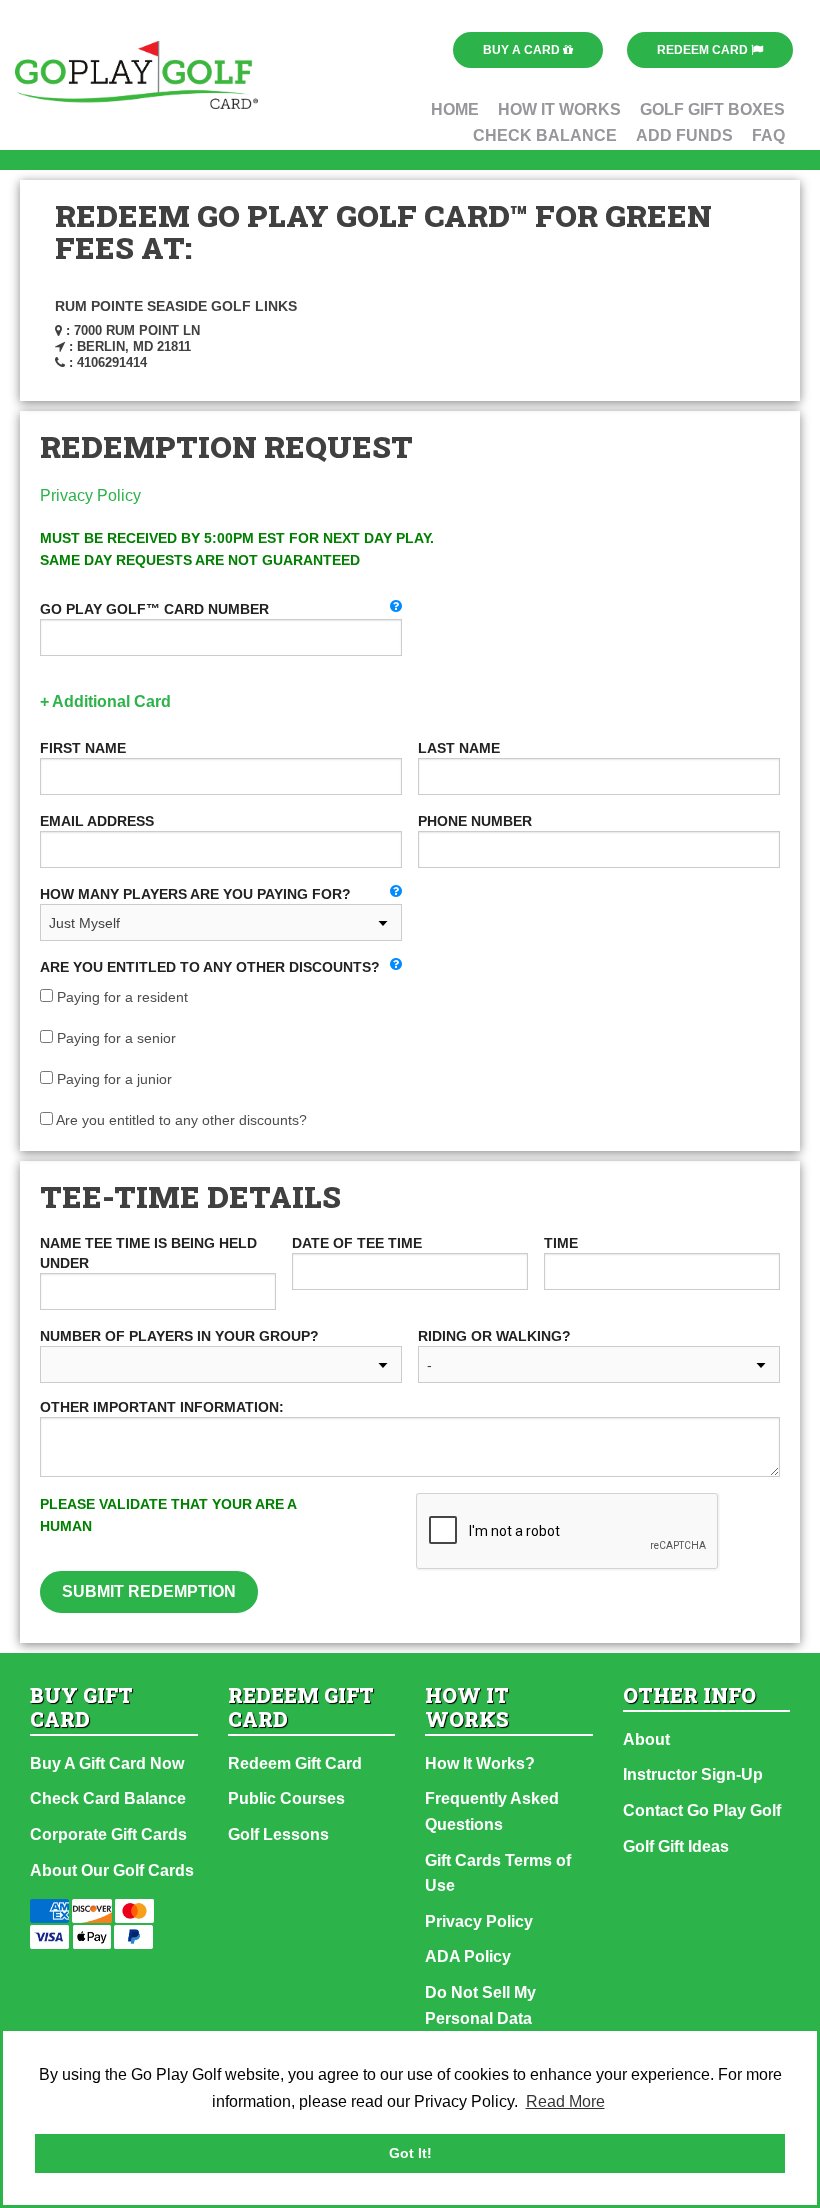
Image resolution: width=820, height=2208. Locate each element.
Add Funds (684, 135)
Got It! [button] (410, 2153)
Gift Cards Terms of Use (498, 1873)
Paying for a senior (114, 1038)
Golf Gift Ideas (676, 1846)
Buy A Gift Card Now (107, 1763)
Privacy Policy (90, 495)
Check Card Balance (108, 1798)
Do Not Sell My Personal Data (480, 2005)
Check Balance (545, 135)
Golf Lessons (278, 1834)
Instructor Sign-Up (693, 1774)
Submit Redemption (149, 1591)
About (646, 1739)
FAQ (768, 135)
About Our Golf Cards (112, 1870)
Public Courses (286, 1798)
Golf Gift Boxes (712, 109)
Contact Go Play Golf (702, 1810)
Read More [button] (565, 2101)
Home (455, 109)
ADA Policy (468, 1956)
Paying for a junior (112, 1079)
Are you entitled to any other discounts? (180, 1120)
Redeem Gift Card (295, 1763)
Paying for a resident (120, 997)
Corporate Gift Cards (108, 1834)
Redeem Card (704, 50)
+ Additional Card (105, 701)
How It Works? (480, 1763)
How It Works (559, 109)
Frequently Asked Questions (492, 1811)
